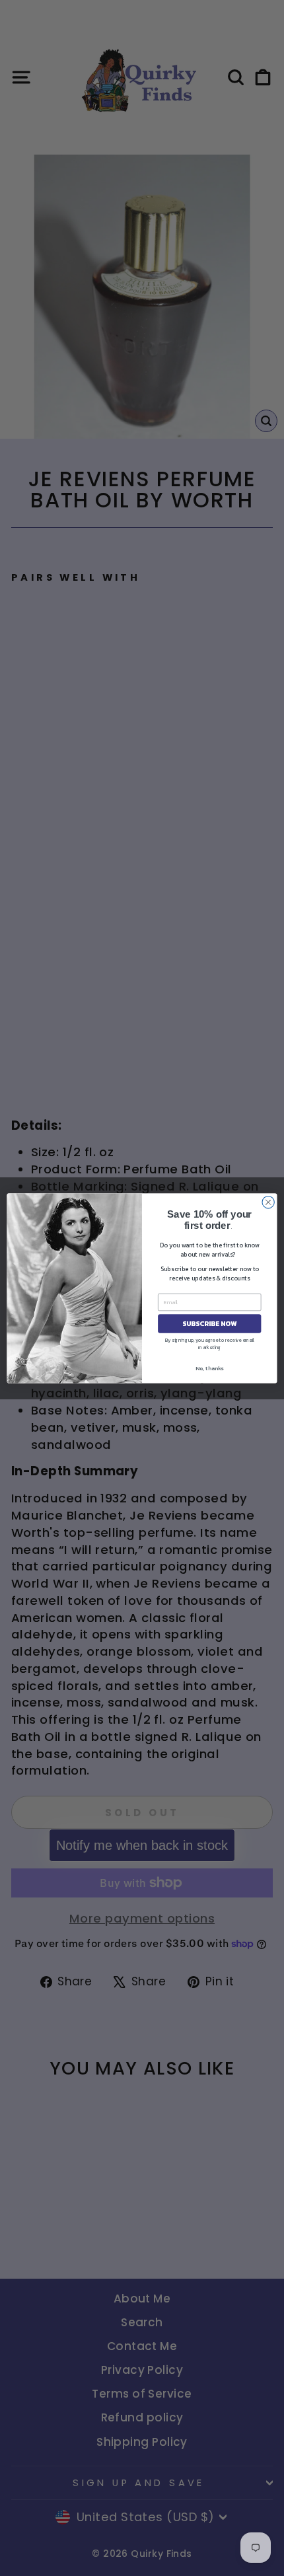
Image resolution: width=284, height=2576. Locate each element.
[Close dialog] (268, 1202)
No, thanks (209, 1368)
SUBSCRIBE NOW (209, 1323)
